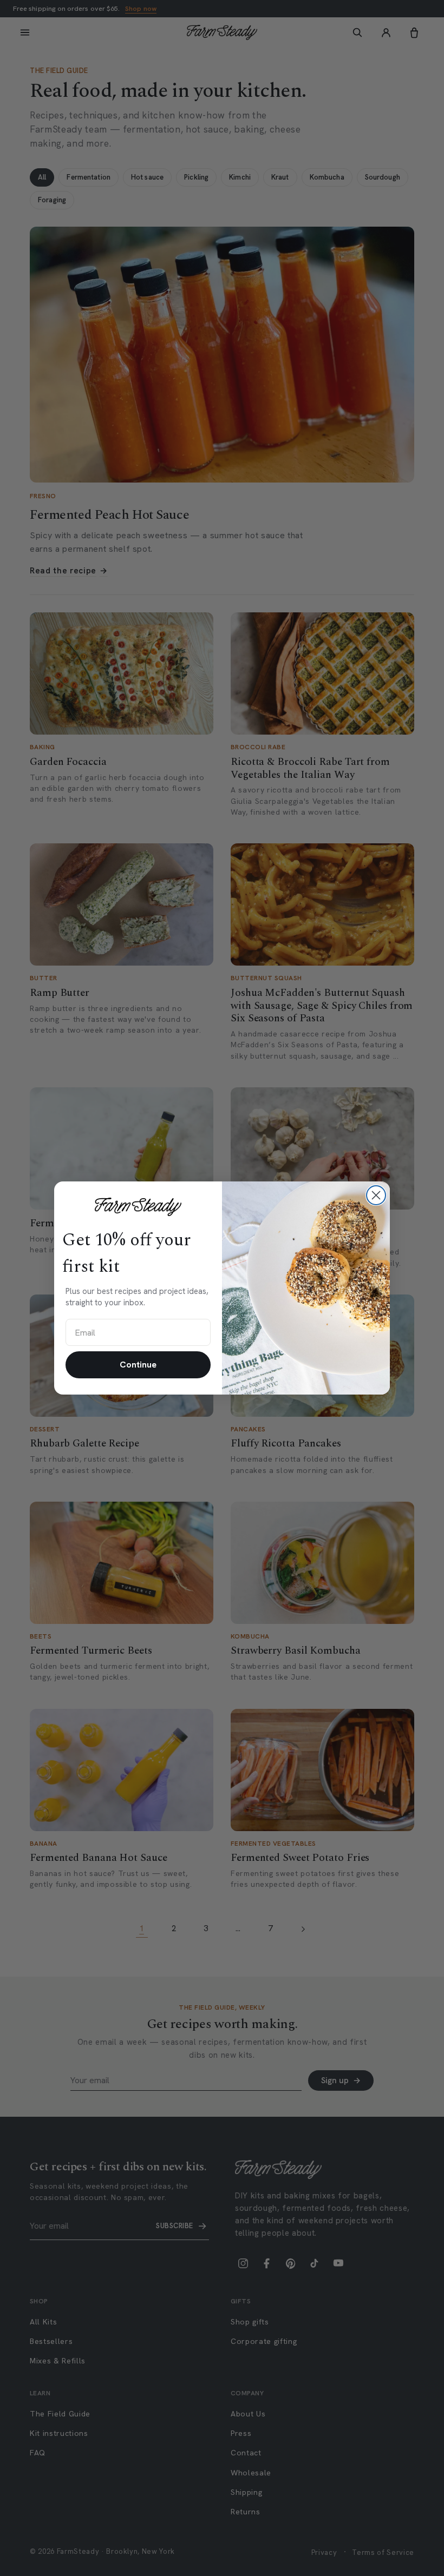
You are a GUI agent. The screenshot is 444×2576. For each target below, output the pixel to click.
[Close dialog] (376, 1195)
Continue (138, 1365)
